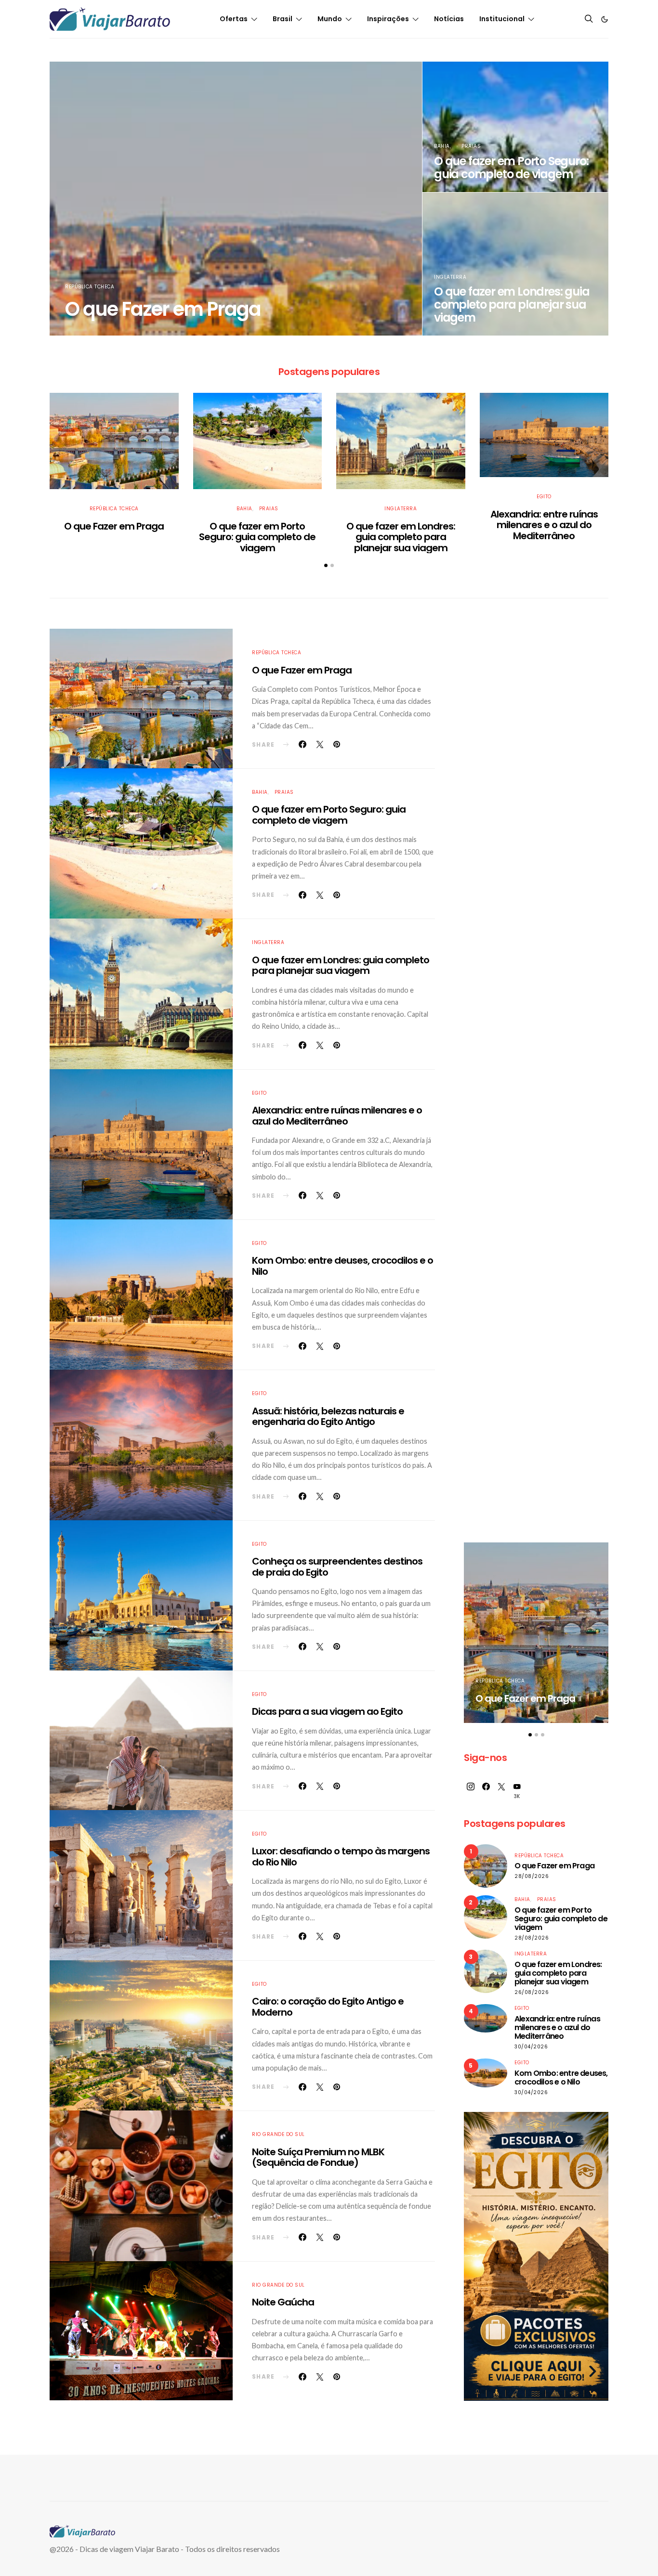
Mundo (330, 19)
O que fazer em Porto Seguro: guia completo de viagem (511, 168)
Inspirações (388, 19)
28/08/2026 (532, 1876)
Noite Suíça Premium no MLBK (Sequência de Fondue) (318, 2157)
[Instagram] (471, 1791)
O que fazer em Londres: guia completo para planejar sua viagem (512, 304)
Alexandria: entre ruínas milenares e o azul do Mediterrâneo (544, 525)
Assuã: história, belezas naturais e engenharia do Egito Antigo (328, 1417)
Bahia (442, 146)
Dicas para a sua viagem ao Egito (327, 1711)
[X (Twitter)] (501, 1791)
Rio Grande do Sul (278, 2134)
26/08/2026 (532, 1992)
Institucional (502, 19)
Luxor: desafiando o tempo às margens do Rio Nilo (341, 1857)
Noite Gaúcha (283, 2302)
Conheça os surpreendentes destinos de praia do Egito (337, 1567)
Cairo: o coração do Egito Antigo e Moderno (328, 2007)
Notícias (449, 19)
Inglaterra (450, 277)
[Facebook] (486, 1791)
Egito (544, 497)
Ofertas (234, 19)
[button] (605, 19)
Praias (471, 146)
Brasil (283, 19)
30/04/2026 (531, 2047)
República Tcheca (90, 287)
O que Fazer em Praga (163, 309)
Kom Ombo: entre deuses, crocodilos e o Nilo (342, 1266)
